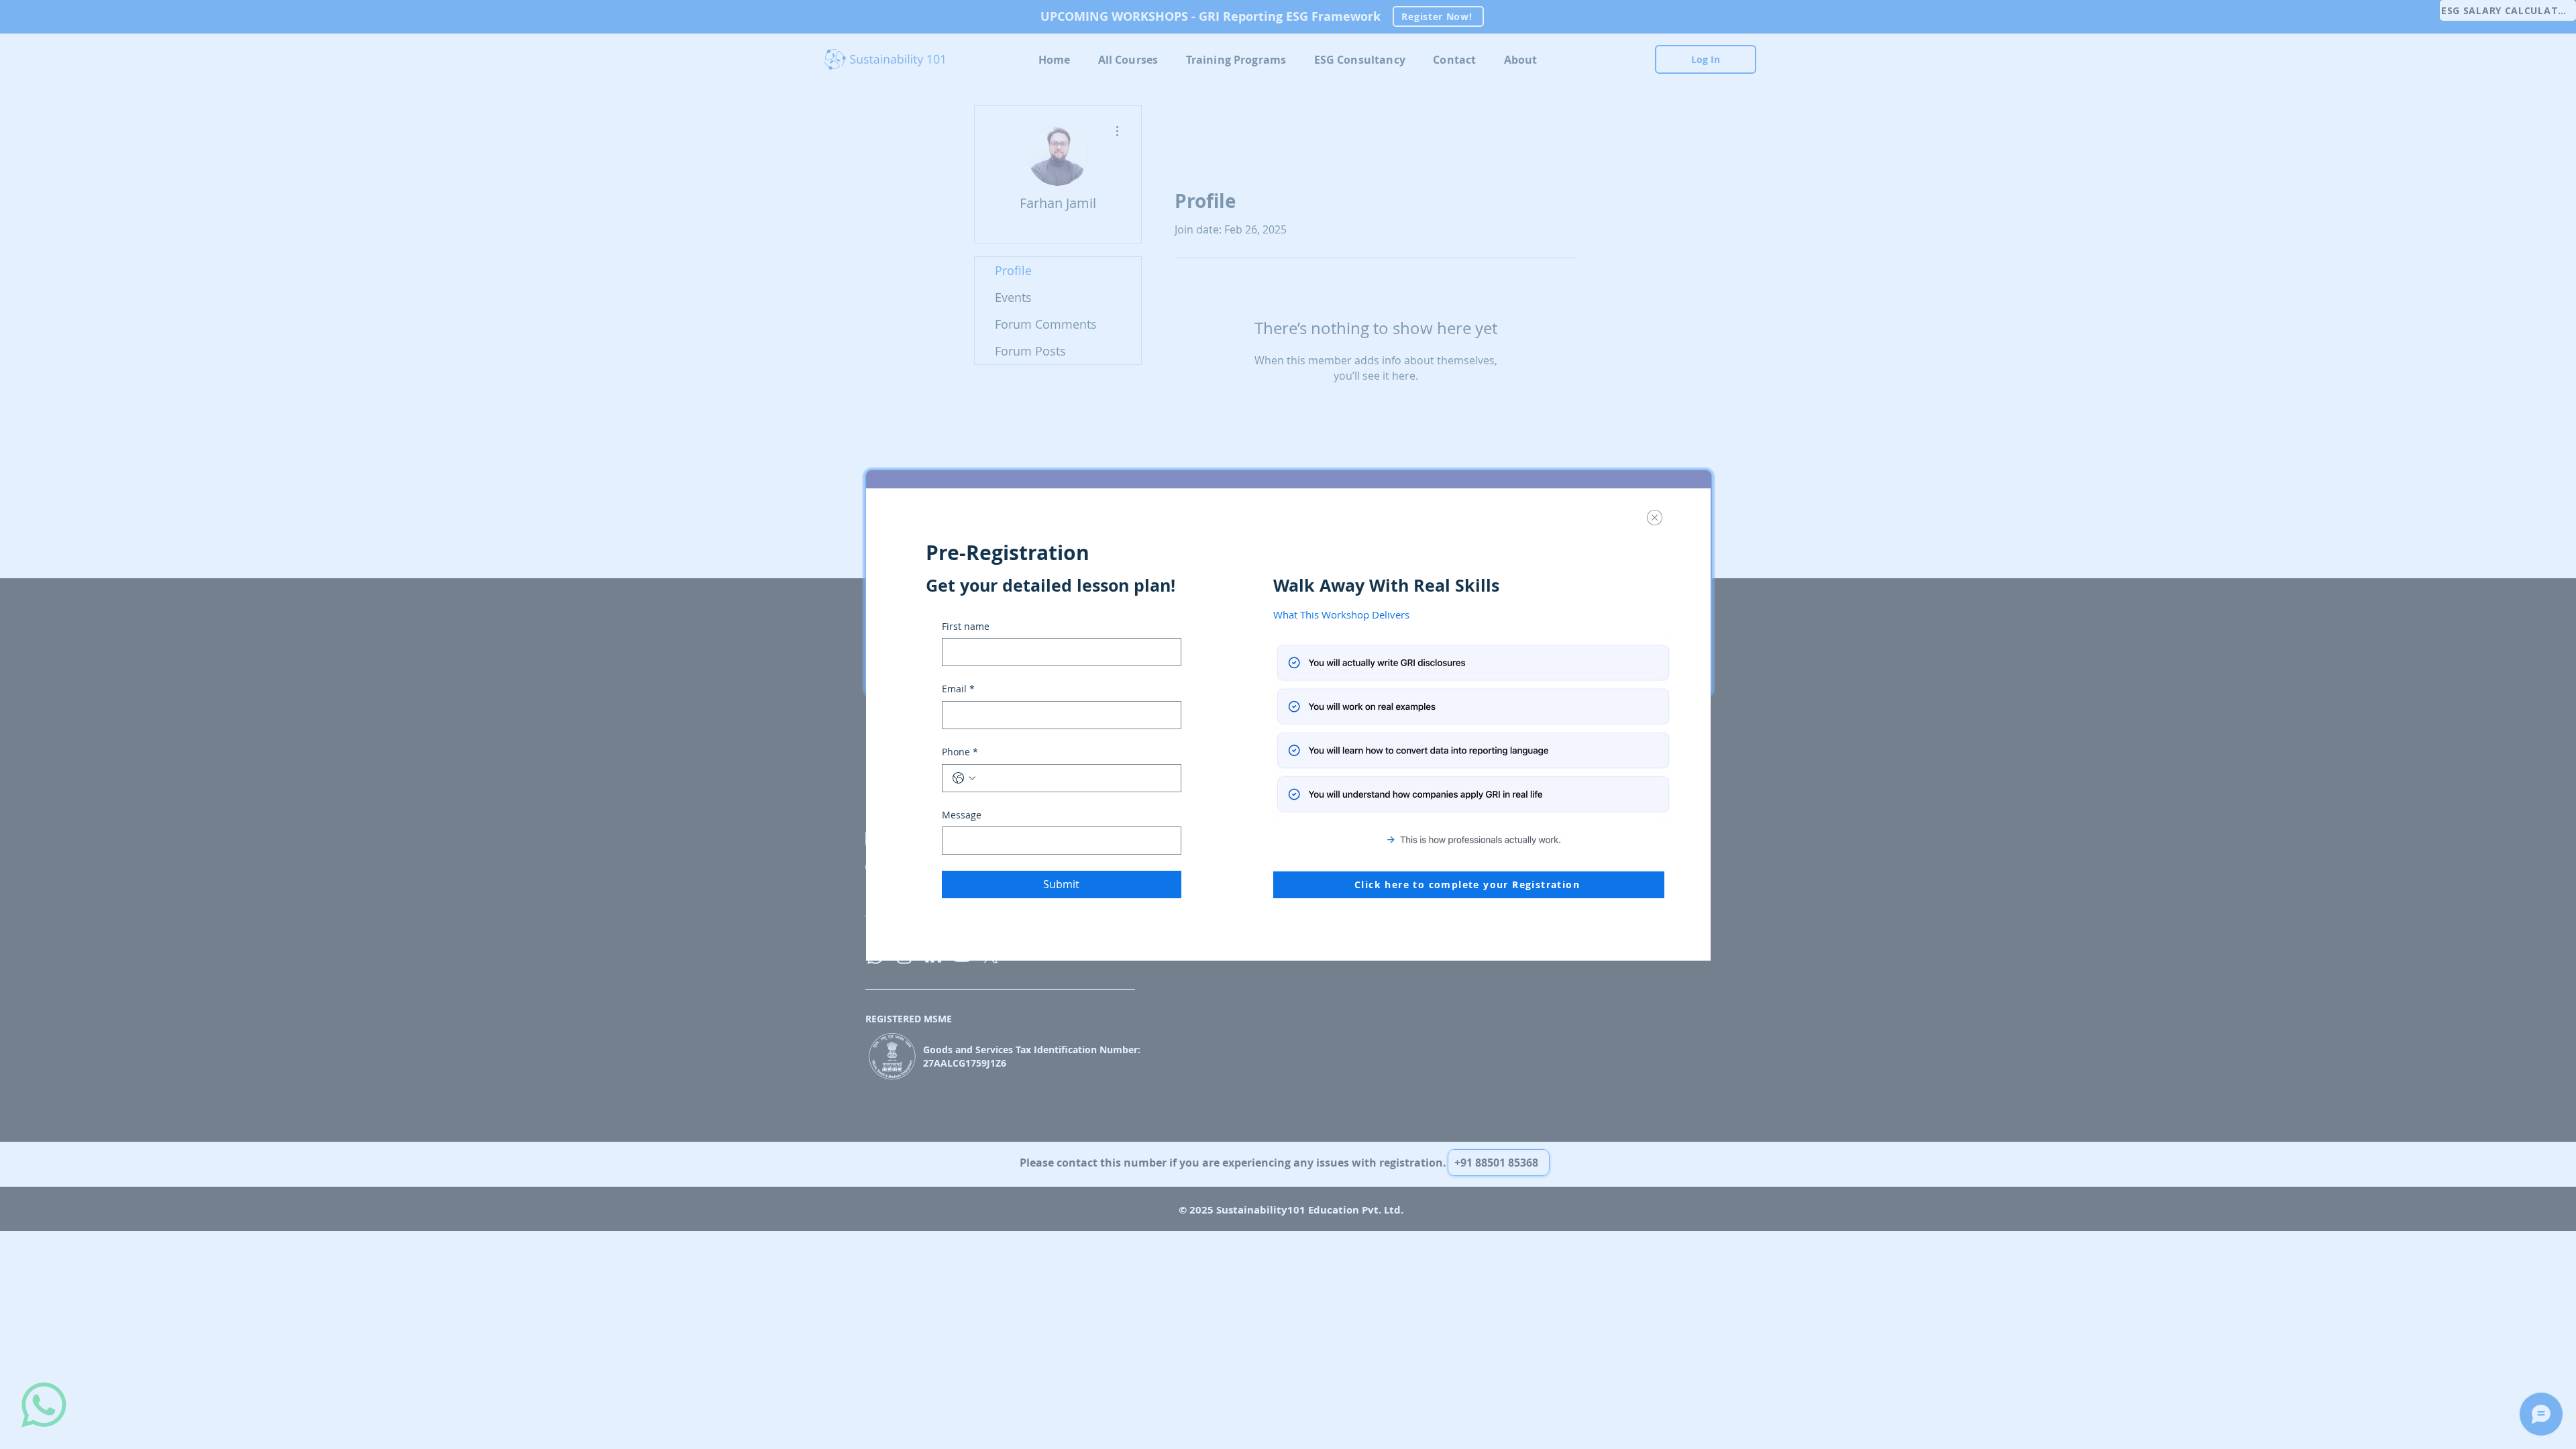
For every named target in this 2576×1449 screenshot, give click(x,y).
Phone (960, 752)
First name (966, 626)
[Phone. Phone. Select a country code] (964, 778)
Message (962, 815)
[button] (1655, 518)
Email (958, 689)
